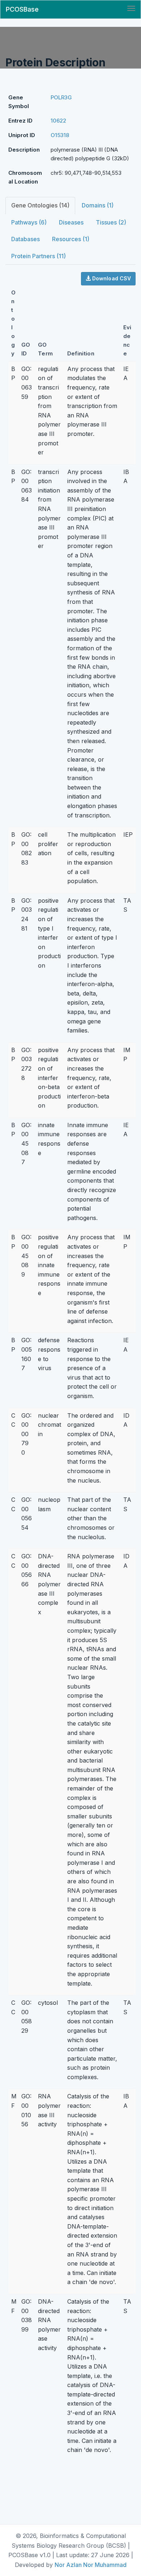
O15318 (60, 135)
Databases (25, 239)
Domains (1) (98, 205)
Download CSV (111, 278)
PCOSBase (22, 9)
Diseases (71, 222)
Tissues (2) (111, 222)
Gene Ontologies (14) (40, 205)
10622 (58, 121)
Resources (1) (71, 239)
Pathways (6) (29, 222)
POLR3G (61, 97)
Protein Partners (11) (39, 256)
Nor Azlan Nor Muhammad (91, 2565)
